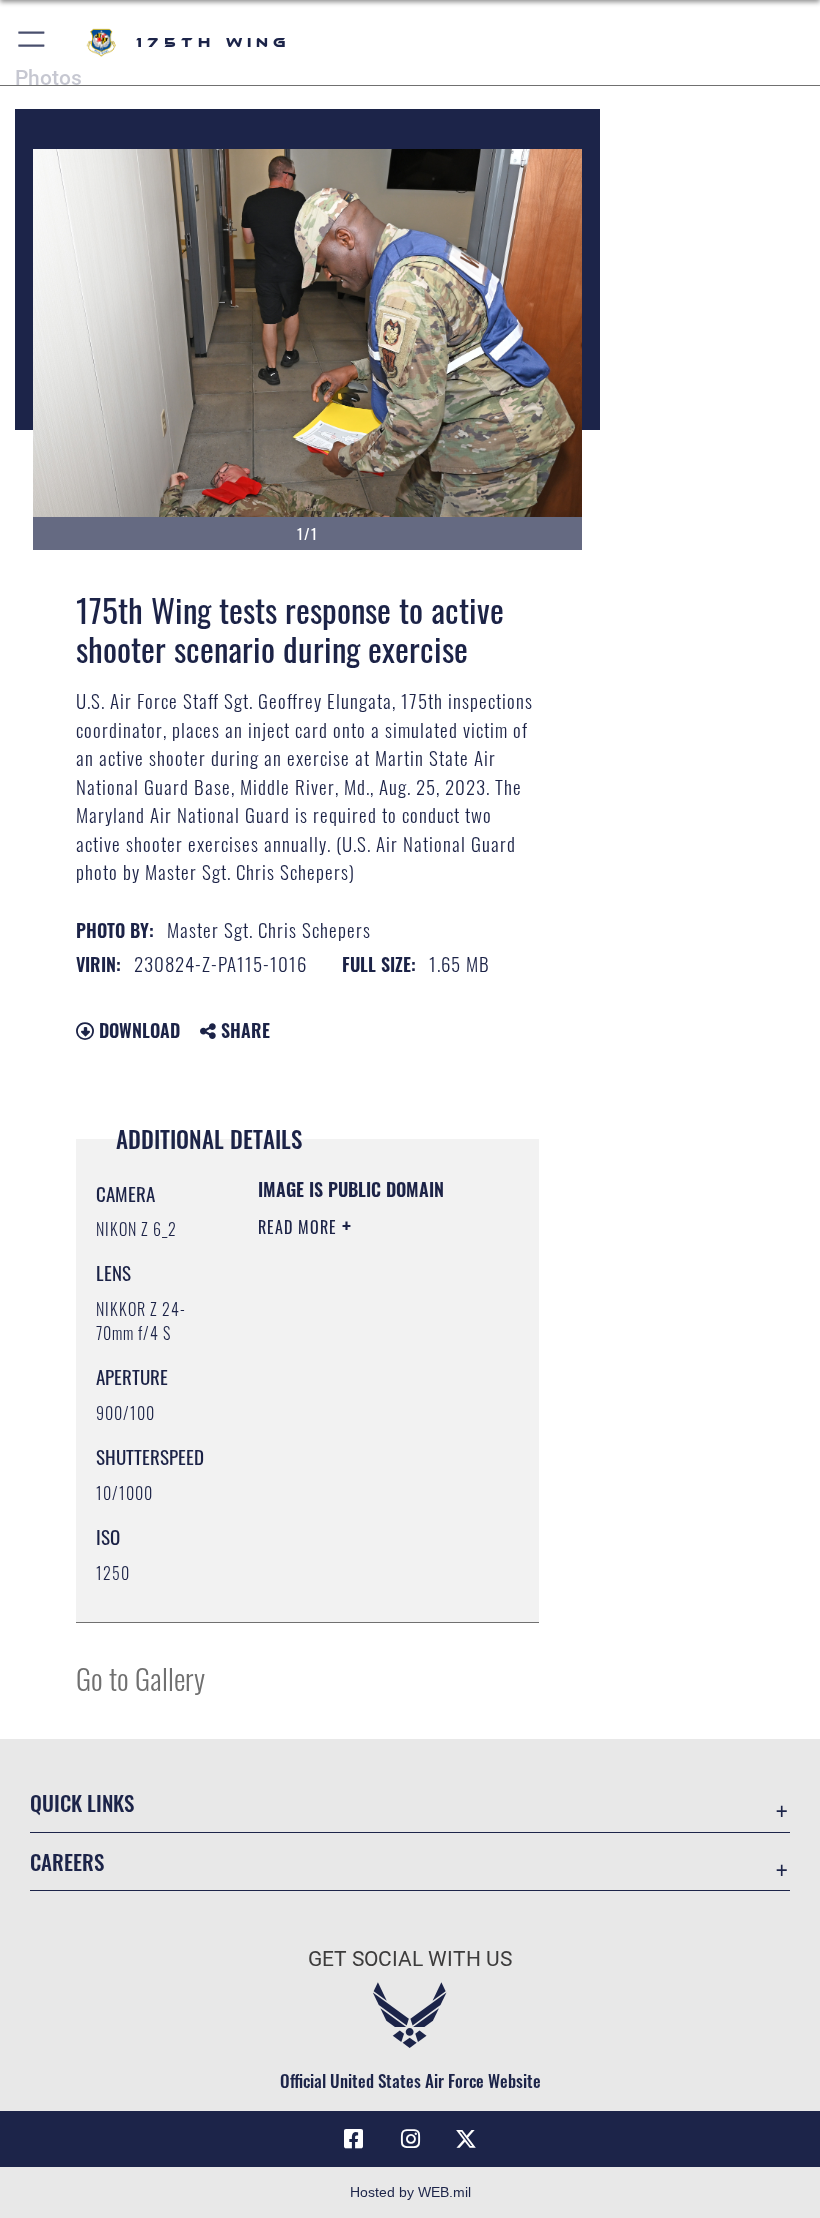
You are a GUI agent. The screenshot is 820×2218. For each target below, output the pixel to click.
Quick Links (82, 1802)
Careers (67, 1861)
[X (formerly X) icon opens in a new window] (466, 2139)
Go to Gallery (140, 1677)
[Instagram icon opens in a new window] (410, 2139)
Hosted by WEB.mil (410, 2192)
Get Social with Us (410, 1959)
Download (137, 1030)
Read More (300, 1227)
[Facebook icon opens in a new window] (354, 2139)
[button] (32, 42)
